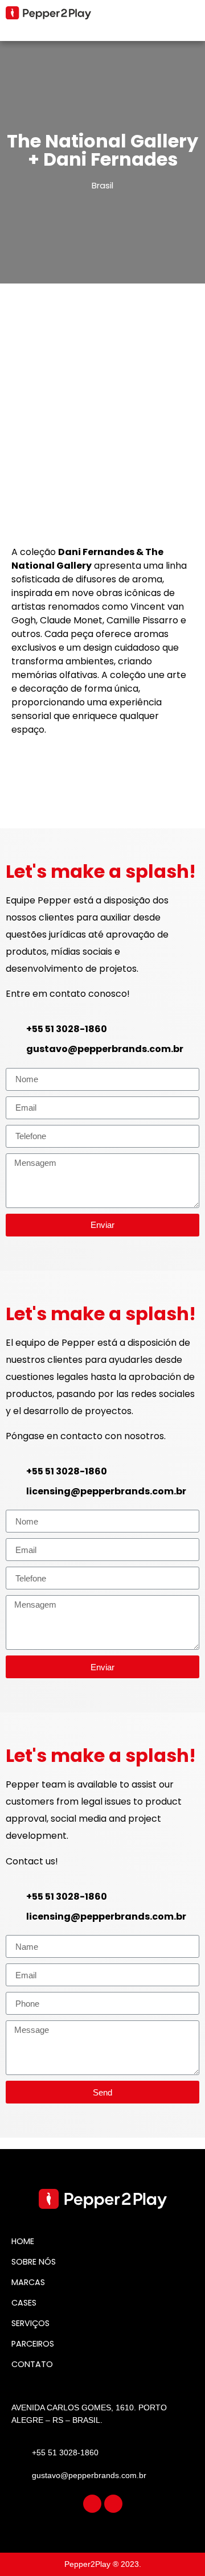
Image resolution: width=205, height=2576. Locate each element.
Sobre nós (34, 2262)
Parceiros (33, 2344)
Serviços (30, 2323)
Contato (32, 2364)
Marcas (28, 2282)
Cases (24, 2303)
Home (23, 2241)
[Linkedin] (113, 2504)
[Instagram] (92, 2504)
